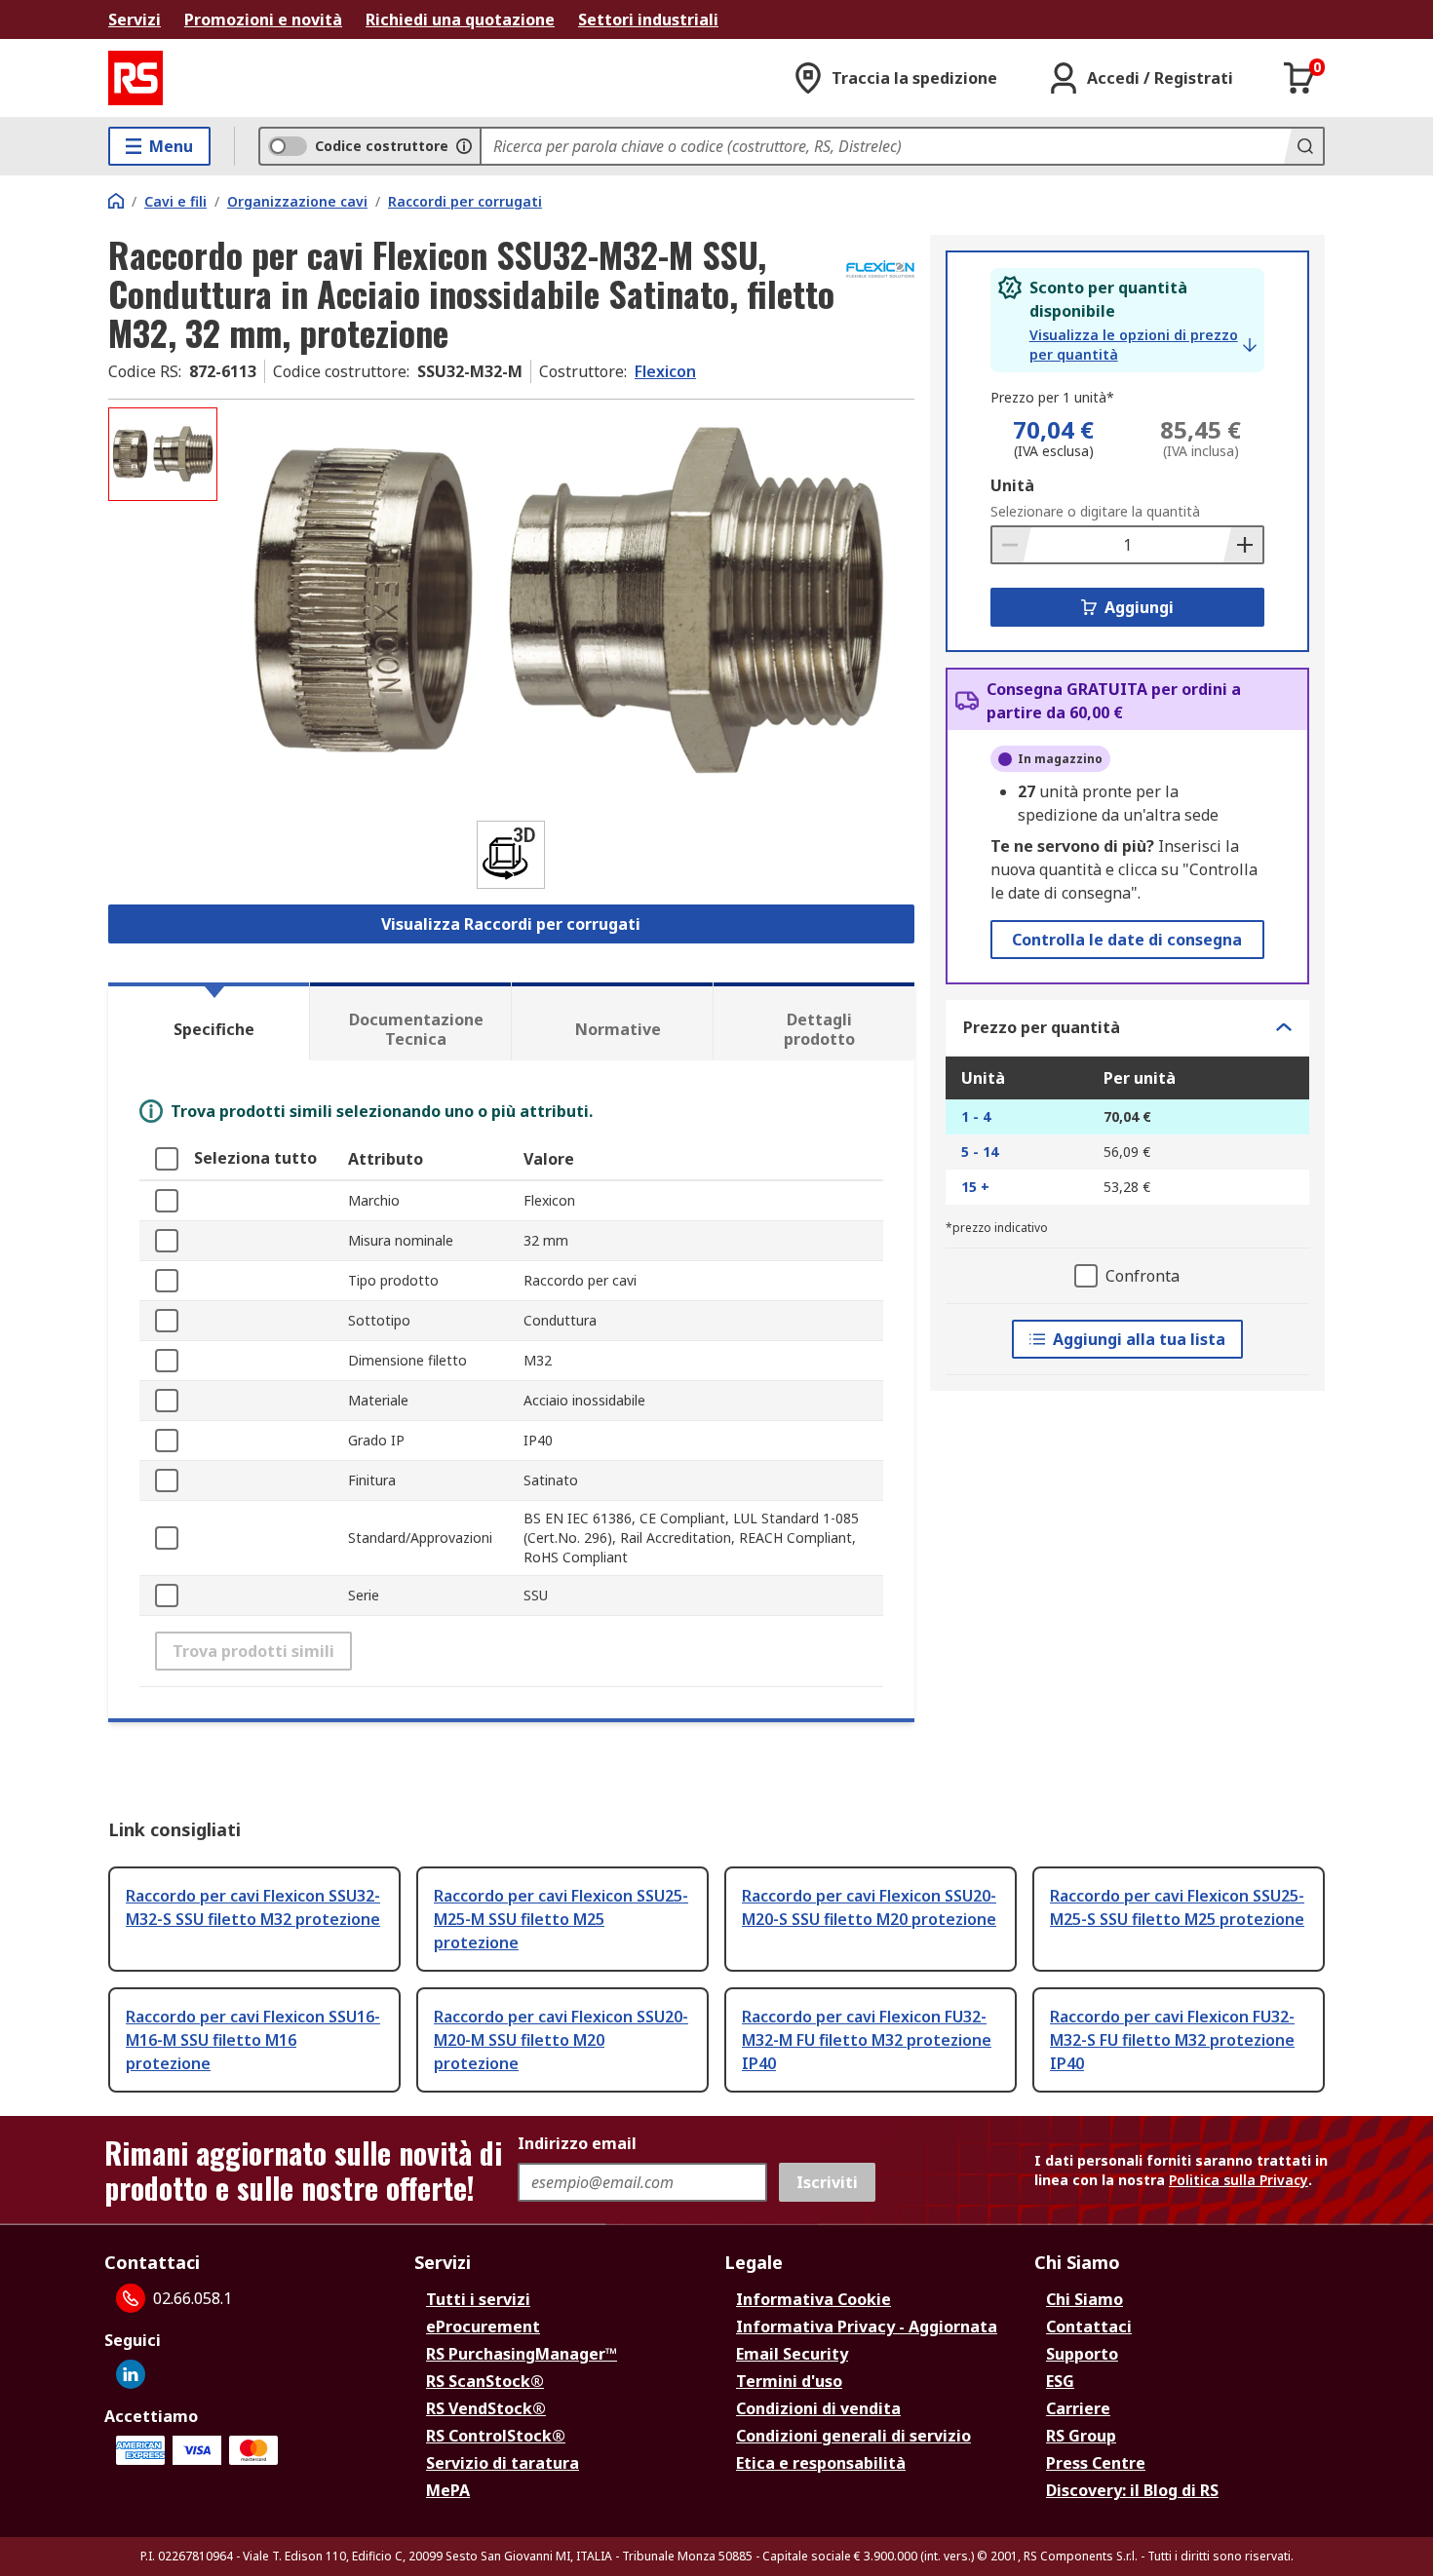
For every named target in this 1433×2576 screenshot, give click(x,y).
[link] (1143, 345)
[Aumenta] (1243, 545)
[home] (116, 201)
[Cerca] (1303, 146)
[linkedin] (131, 2374)
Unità (1012, 485)
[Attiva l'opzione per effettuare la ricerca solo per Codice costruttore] (464, 146)
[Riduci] (1012, 545)
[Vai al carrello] (1299, 78)
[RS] (136, 78)
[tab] (209, 1021)
